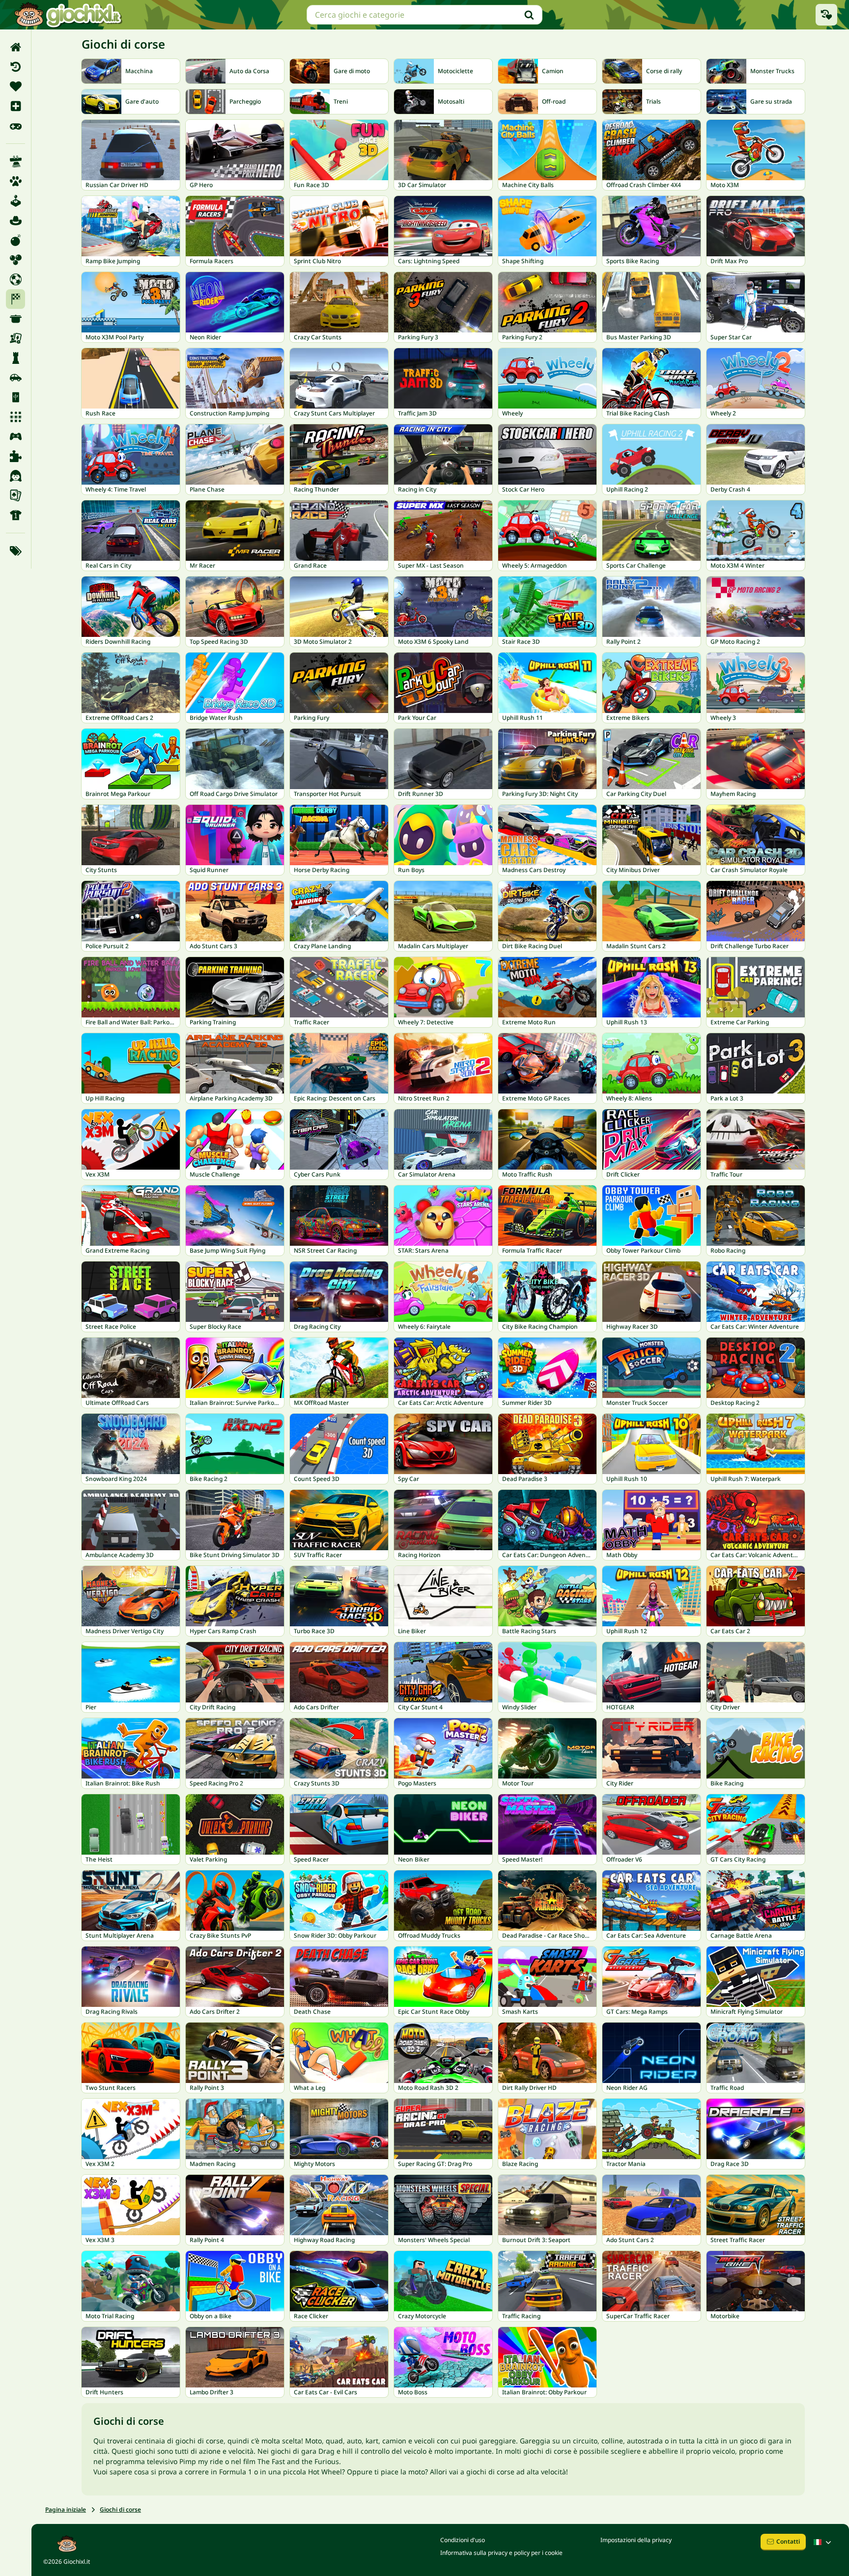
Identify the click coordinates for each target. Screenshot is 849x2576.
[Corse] (15, 299)
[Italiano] (823, 2542)
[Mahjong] (15, 397)
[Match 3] (15, 417)
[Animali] (15, 181)
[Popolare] (15, 126)
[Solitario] (15, 495)
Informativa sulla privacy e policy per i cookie (501, 2553)
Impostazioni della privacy (636, 2540)
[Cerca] (529, 15)
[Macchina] (15, 378)
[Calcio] (15, 279)
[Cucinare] (15, 319)
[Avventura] (15, 220)
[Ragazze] (15, 476)
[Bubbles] (15, 260)
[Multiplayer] (15, 437)
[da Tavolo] (15, 338)
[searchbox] (424, 15)
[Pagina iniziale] (15, 47)
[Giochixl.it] (68, 15)
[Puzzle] (15, 456)
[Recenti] (15, 67)
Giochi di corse (120, 2509)
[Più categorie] (15, 551)
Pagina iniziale (66, 2509)
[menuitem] (15, 47)
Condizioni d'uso (463, 2540)
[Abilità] (15, 162)
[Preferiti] (15, 86)
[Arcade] (15, 201)
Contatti (788, 2541)
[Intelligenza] (15, 358)
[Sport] (15, 515)
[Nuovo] (15, 106)
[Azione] (15, 240)
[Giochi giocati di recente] (826, 15)
